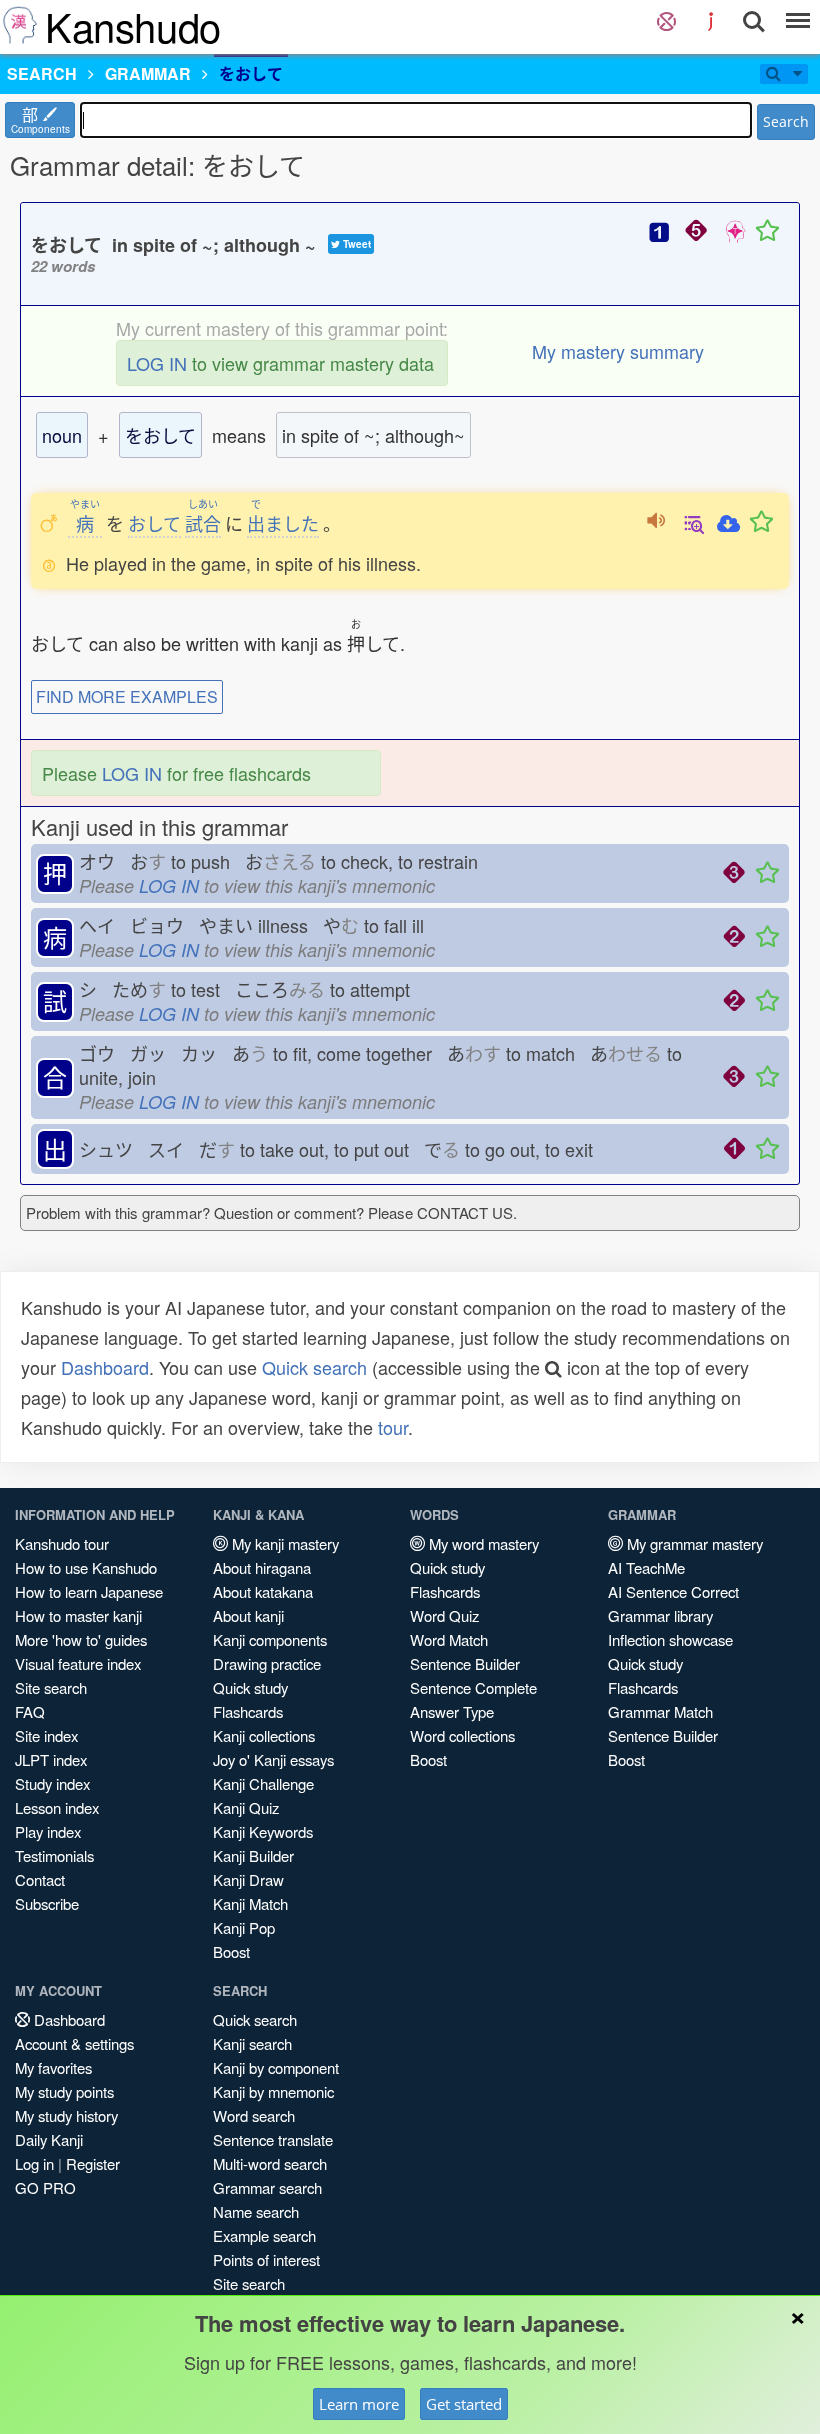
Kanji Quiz (246, 1807)
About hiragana (262, 1567)
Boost (231, 1951)
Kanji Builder (253, 1855)
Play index (48, 1831)
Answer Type (452, 1711)
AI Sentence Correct (673, 1591)
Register (93, 2163)
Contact (40, 1879)
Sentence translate (273, 2139)
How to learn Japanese (89, 1591)
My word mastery (482, 1543)
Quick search (314, 1367)
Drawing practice (267, 1663)
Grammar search (267, 2187)
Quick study (250, 1687)
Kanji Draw (248, 1879)
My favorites (53, 2067)
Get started (464, 2404)
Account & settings (74, 2043)
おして (154, 523)
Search (786, 121)
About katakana (263, 1591)
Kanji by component (276, 2067)
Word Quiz (444, 1615)
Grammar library (660, 1615)
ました (283, 523)
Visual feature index (78, 1663)
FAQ (30, 1711)
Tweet (355, 244)
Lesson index (57, 1807)
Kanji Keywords (263, 1831)
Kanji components (270, 1639)
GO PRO (45, 2187)
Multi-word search (270, 2163)
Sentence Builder (465, 1663)
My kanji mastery (283, 1543)
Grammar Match (660, 1711)
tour (393, 1427)
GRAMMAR (148, 73)
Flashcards (248, 1711)
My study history (66, 2115)
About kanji (248, 1615)
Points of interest (266, 2259)
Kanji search (252, 2043)
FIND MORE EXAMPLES (127, 696)
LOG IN (157, 363)
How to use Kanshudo (86, 1567)
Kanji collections (264, 1735)
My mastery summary (618, 351)
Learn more (359, 2404)
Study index (52, 1783)
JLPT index (51, 1759)
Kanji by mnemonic (273, 2091)
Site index (46, 1735)
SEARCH (42, 73)
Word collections (462, 1735)
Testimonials (54, 1855)
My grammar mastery (693, 1543)
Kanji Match (250, 1903)
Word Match (449, 1639)
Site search (51, 1687)
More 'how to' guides (81, 1639)
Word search (254, 2115)
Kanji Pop (244, 1927)
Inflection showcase (670, 1639)
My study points (64, 2091)
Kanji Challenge (263, 1783)
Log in (34, 2163)
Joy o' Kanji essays (273, 1759)
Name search (256, 2211)
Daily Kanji (49, 2139)
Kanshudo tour (62, 1543)
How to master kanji (78, 1615)
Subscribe (47, 1903)
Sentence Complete (473, 1687)
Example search (264, 2235)
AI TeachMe (646, 1567)
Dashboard (105, 1367)
